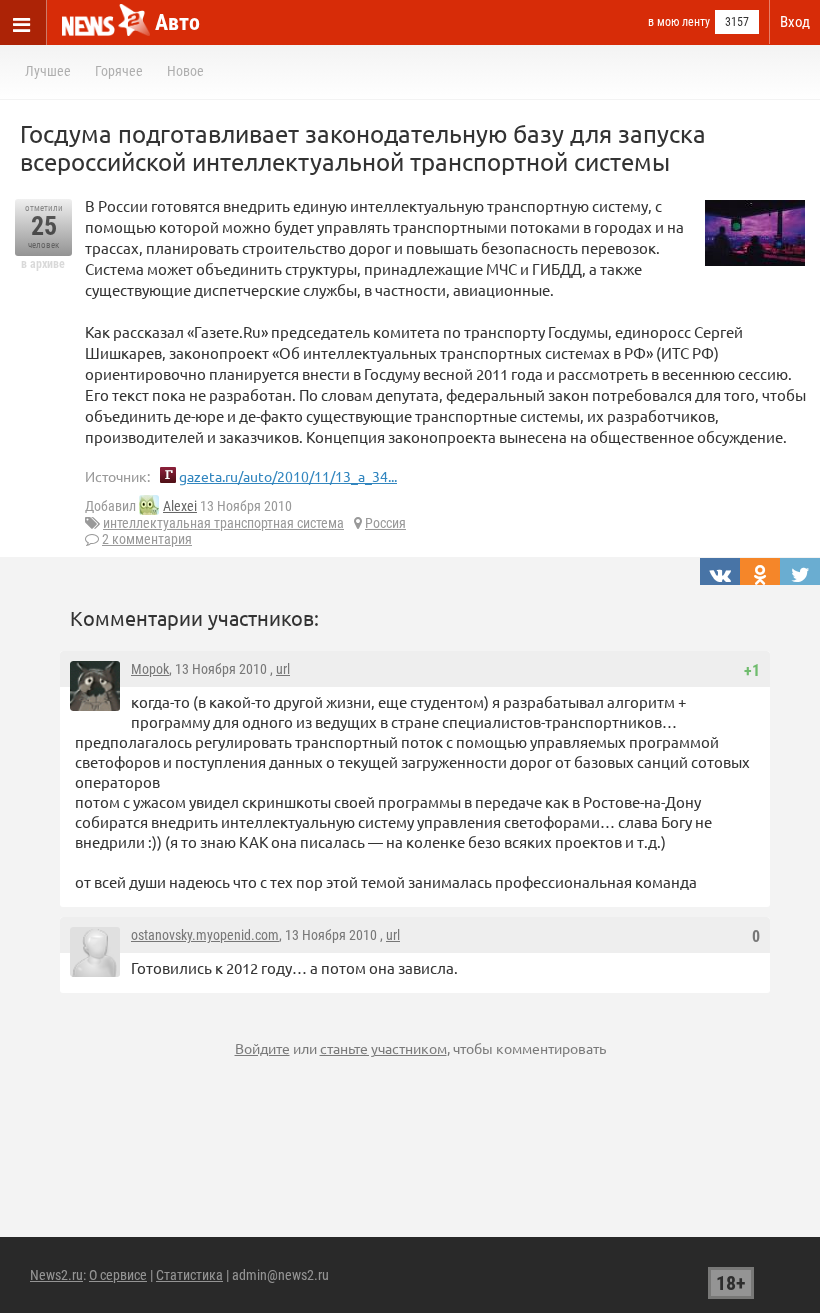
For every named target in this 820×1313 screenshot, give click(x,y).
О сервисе (118, 1275)
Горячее (119, 71)
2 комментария (147, 539)
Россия (385, 523)
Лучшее (48, 71)
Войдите (262, 1048)
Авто (177, 22)
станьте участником (383, 1048)
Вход (795, 22)
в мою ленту (679, 22)
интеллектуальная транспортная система (223, 523)
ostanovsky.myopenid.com (205, 935)
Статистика (189, 1275)
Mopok (150, 669)
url (283, 669)
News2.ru (56, 1275)
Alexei (180, 506)
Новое (185, 71)
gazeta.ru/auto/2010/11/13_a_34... (288, 476)
